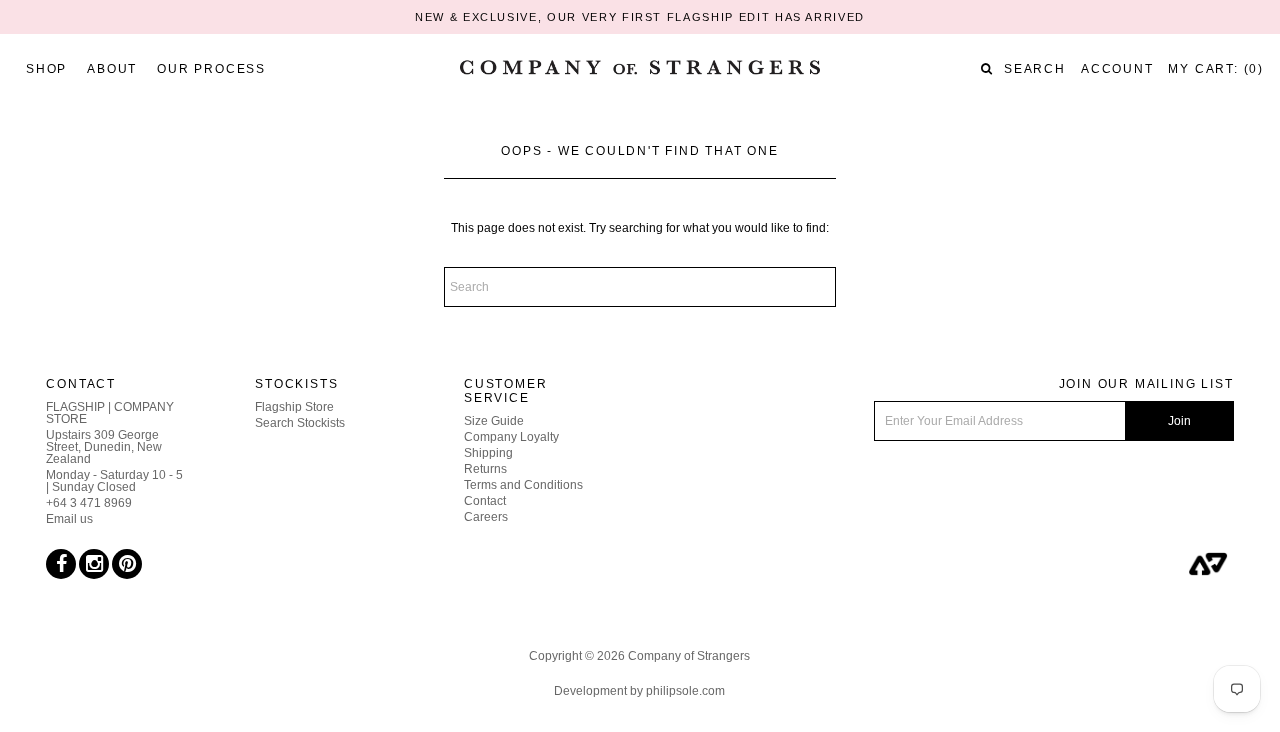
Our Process (211, 69)
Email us (69, 519)
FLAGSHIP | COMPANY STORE (110, 413)
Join (1179, 421)
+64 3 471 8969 (89, 503)
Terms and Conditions (523, 485)
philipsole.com (685, 691)
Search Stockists (300, 423)
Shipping (488, 453)
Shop (46, 69)
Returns (485, 469)
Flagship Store (294, 407)
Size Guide (494, 421)
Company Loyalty (511, 437)
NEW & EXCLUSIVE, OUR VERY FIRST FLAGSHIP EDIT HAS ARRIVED (640, 17)
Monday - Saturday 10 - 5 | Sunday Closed (114, 481)
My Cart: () (1216, 69)
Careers (486, 517)
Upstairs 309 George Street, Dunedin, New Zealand (104, 447)
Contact (485, 501)
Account (1117, 69)
